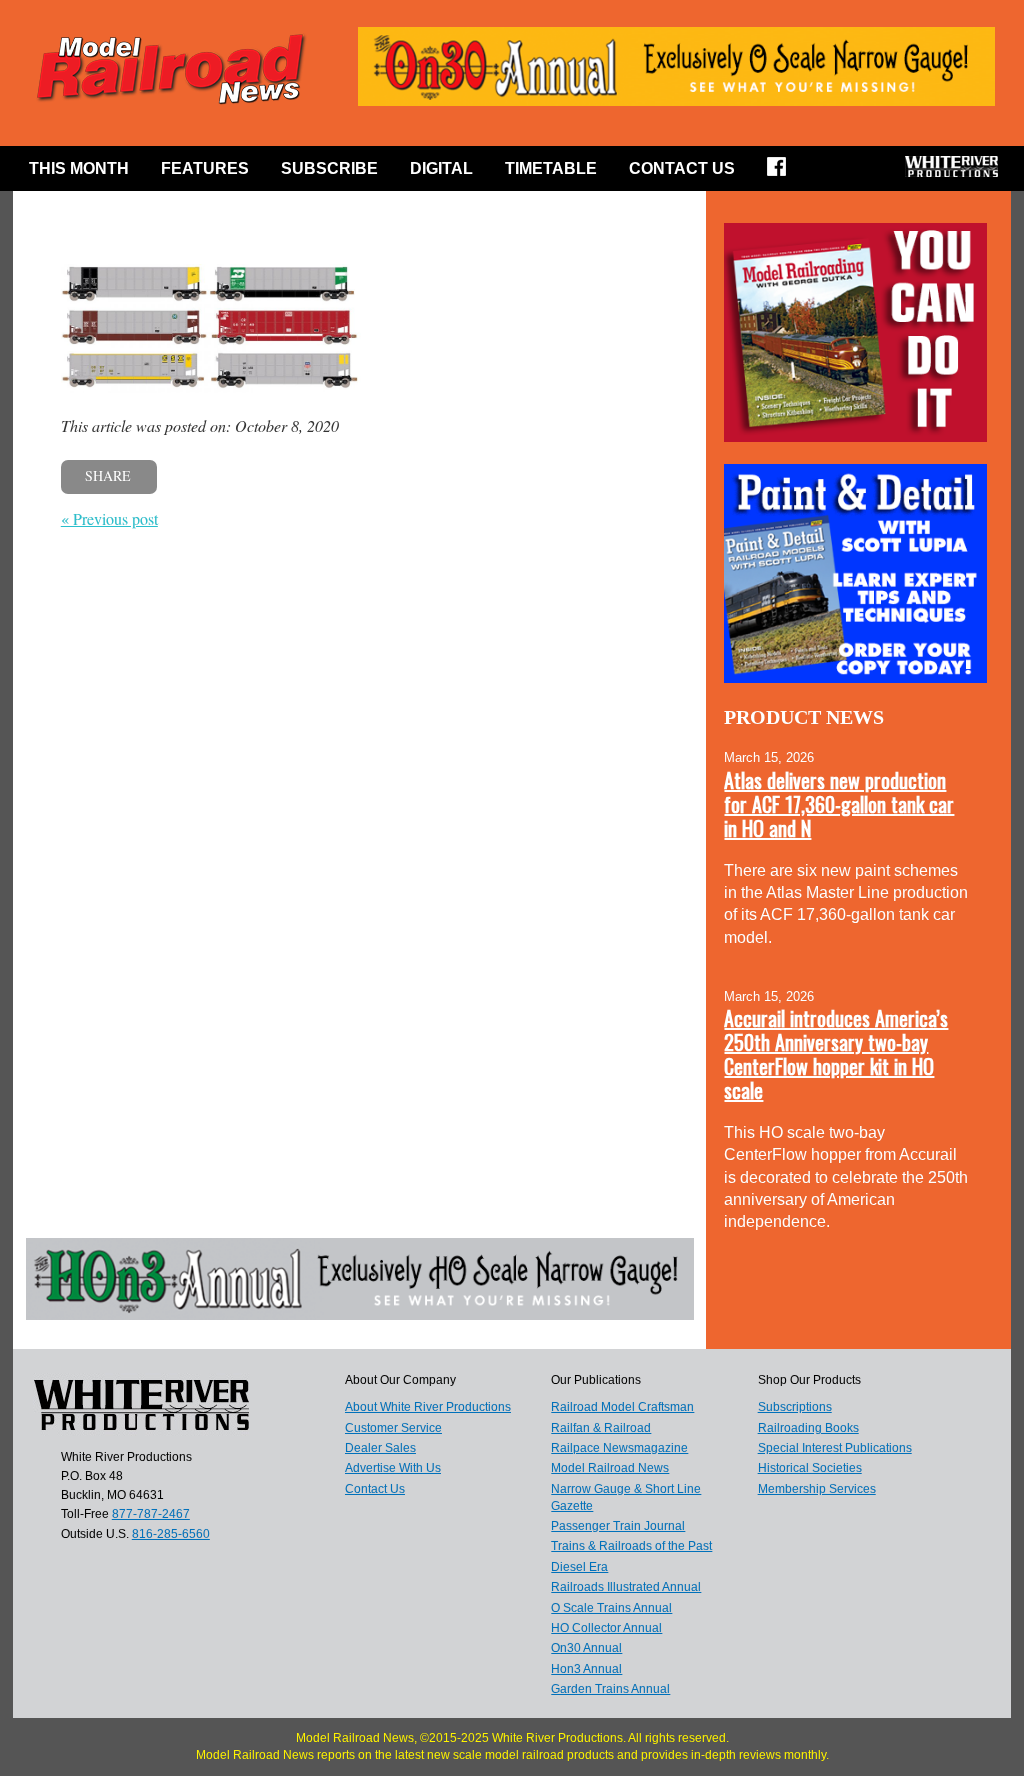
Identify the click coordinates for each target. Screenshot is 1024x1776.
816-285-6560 (171, 1534)
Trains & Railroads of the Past (631, 1546)
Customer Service (393, 1428)
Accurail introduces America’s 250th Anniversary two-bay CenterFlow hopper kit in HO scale (836, 1054)
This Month (79, 168)
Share (108, 475)
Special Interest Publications (835, 1448)
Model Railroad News (610, 1468)
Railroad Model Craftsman (622, 1407)
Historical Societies (810, 1468)
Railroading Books (808, 1428)
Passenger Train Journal (618, 1526)
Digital (441, 168)
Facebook (783, 173)
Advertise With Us (393, 1468)
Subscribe (329, 168)
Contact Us (682, 168)
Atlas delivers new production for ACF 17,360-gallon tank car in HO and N (839, 804)
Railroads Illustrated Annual (626, 1587)
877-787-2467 (151, 1514)
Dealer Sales (380, 1448)
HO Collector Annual (606, 1628)
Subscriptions (795, 1407)
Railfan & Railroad (601, 1428)
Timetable (551, 168)
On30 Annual (586, 1648)
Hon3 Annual (586, 1669)
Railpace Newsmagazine (619, 1448)
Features (205, 168)
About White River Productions (428, 1407)
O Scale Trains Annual (611, 1608)
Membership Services (817, 1489)
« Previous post (109, 518)
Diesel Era (579, 1567)
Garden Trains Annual (610, 1689)
